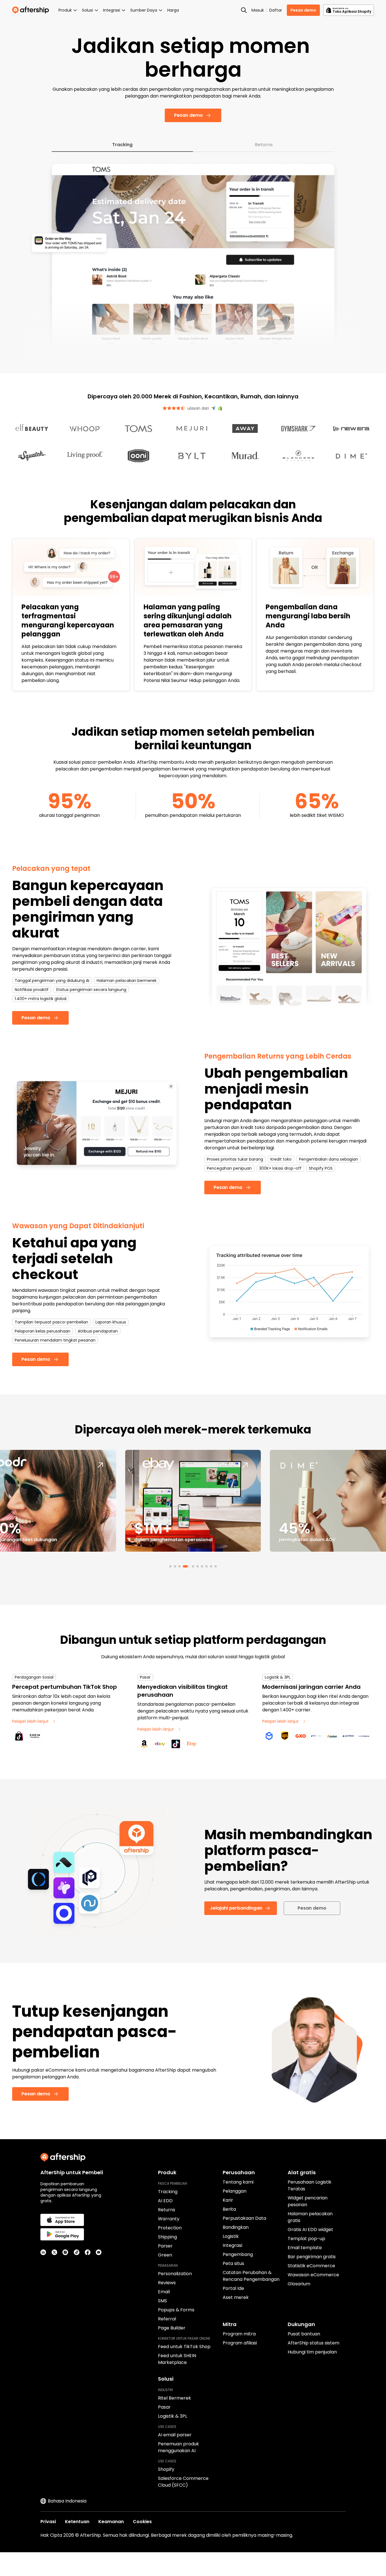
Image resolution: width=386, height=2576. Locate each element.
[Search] (244, 10)
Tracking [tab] (122, 168)
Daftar (276, 10)
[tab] (170, 1590)
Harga (173, 10)
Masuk (258, 10)
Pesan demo (303, 10)
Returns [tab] (264, 168)
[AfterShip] (32, 10)
